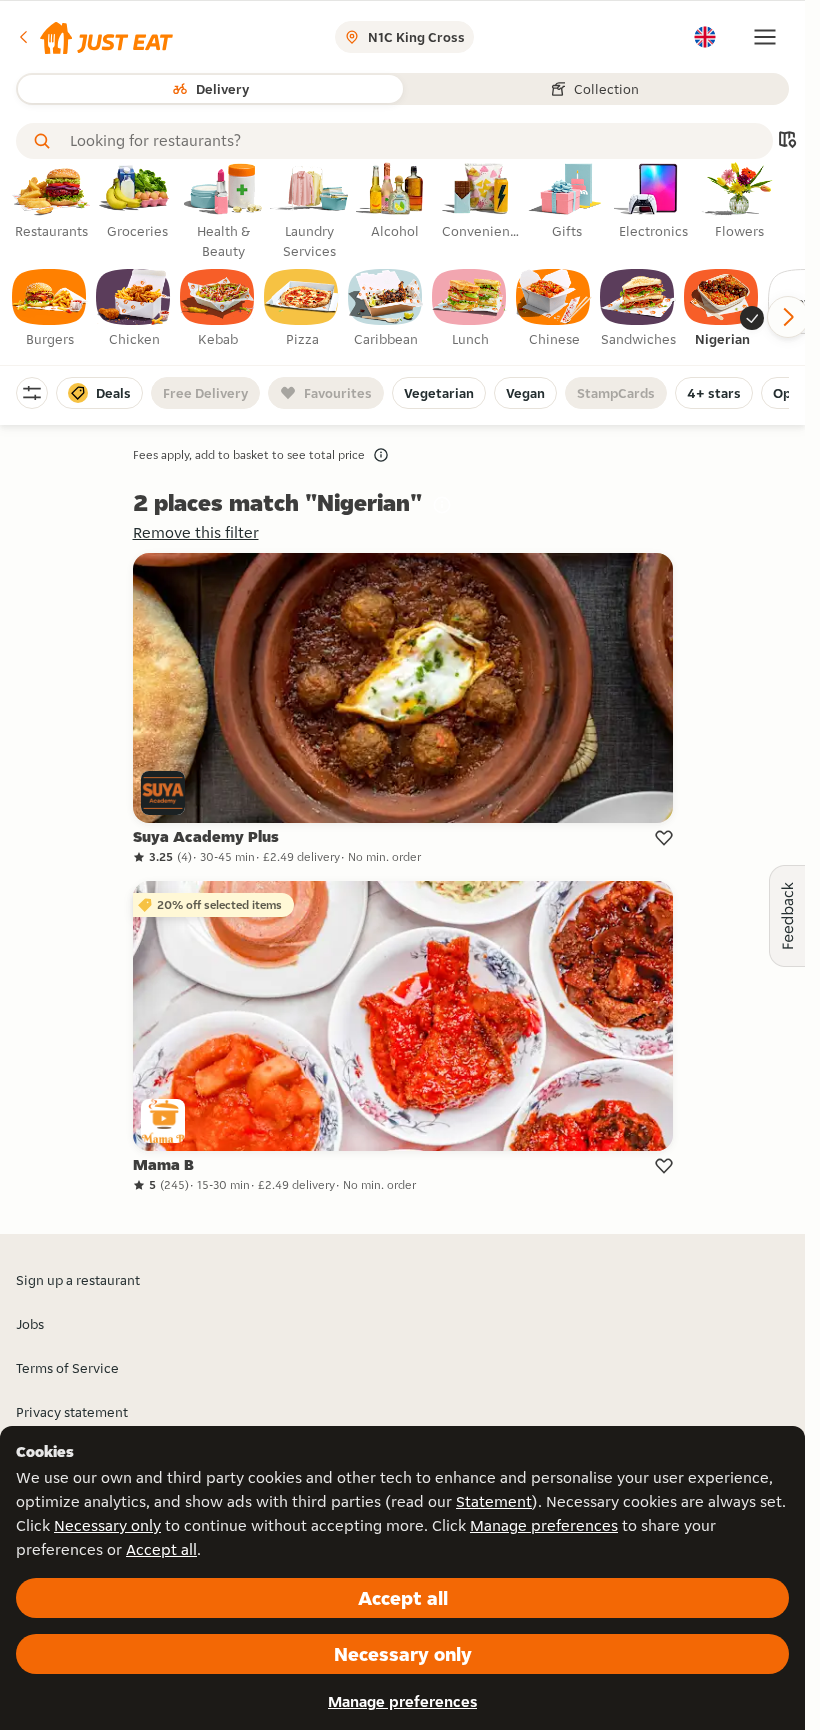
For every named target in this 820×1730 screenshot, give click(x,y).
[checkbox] (50, 309)
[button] (94, 37)
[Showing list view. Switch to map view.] (787, 141)
